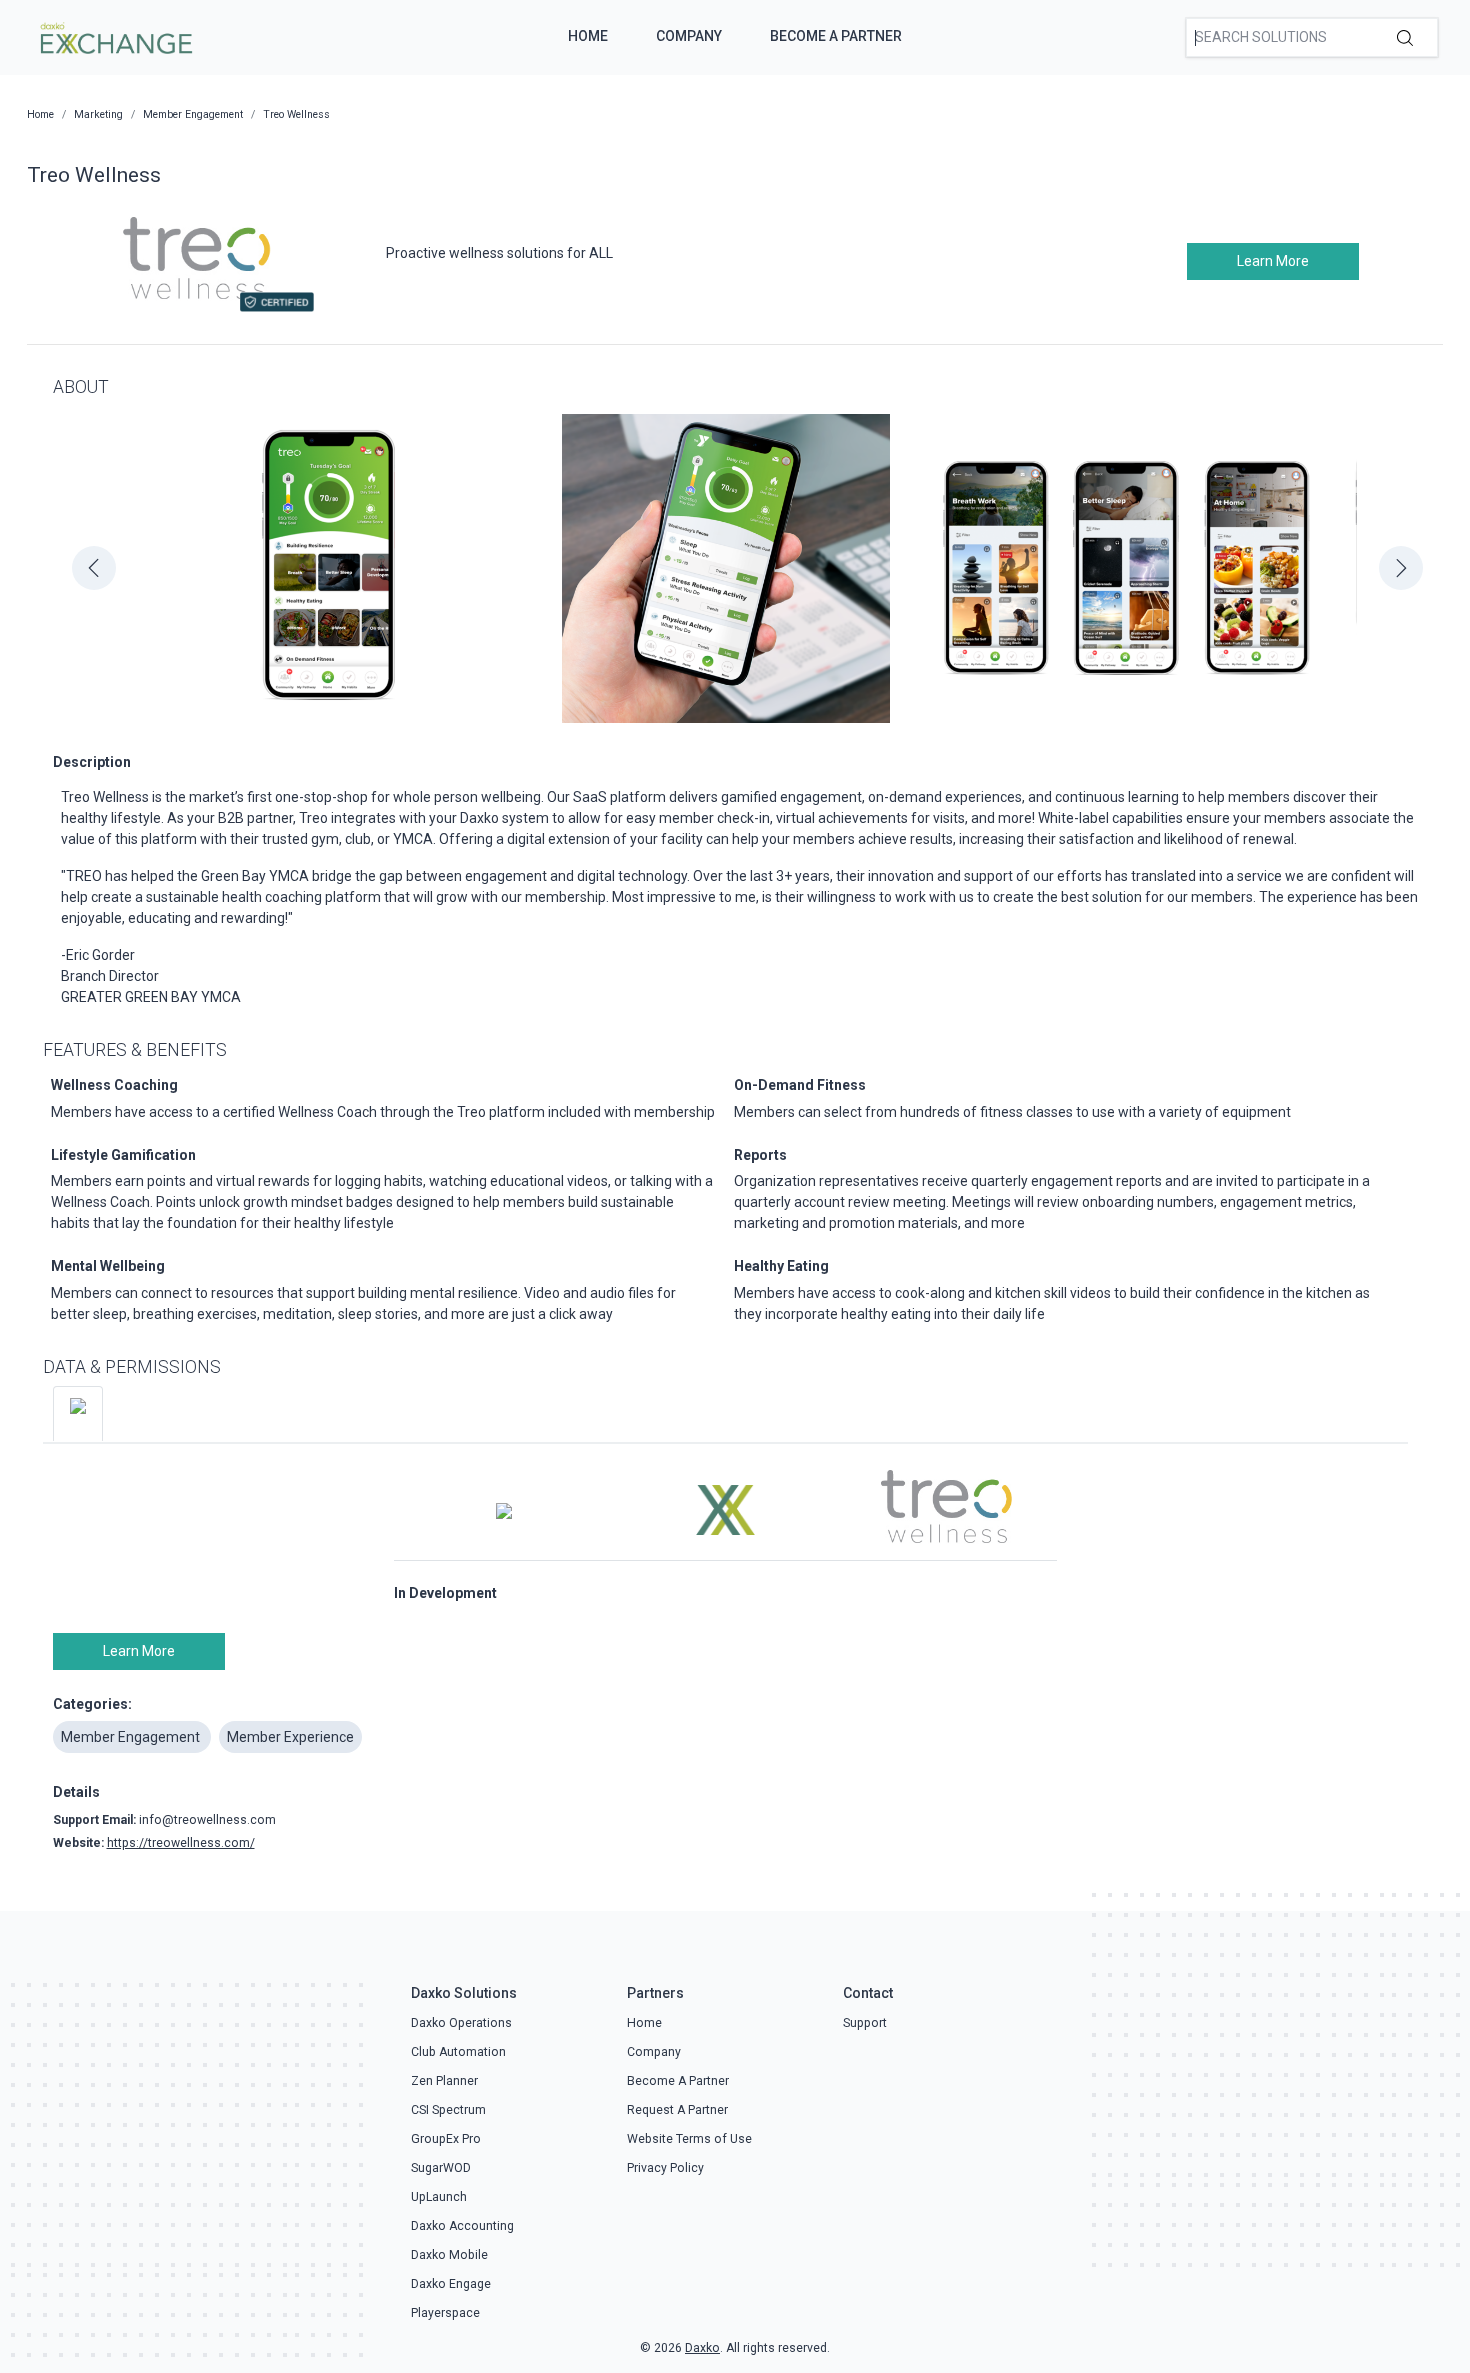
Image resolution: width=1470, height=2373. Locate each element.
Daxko (702, 2348)
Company (689, 36)
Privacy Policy (665, 2168)
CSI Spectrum (448, 2110)
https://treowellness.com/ (181, 1843)
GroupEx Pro (446, 2139)
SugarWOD (441, 2168)
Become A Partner (836, 36)
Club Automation (458, 2052)
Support (865, 2023)
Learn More (1273, 261)
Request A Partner (677, 2110)
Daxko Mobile (449, 2255)
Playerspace (445, 2313)
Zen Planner (444, 2081)
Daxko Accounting (462, 2226)
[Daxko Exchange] (114, 36)
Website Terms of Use (689, 2139)
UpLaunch (439, 2197)
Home (588, 36)
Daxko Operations (461, 2023)
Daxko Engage (451, 2284)
